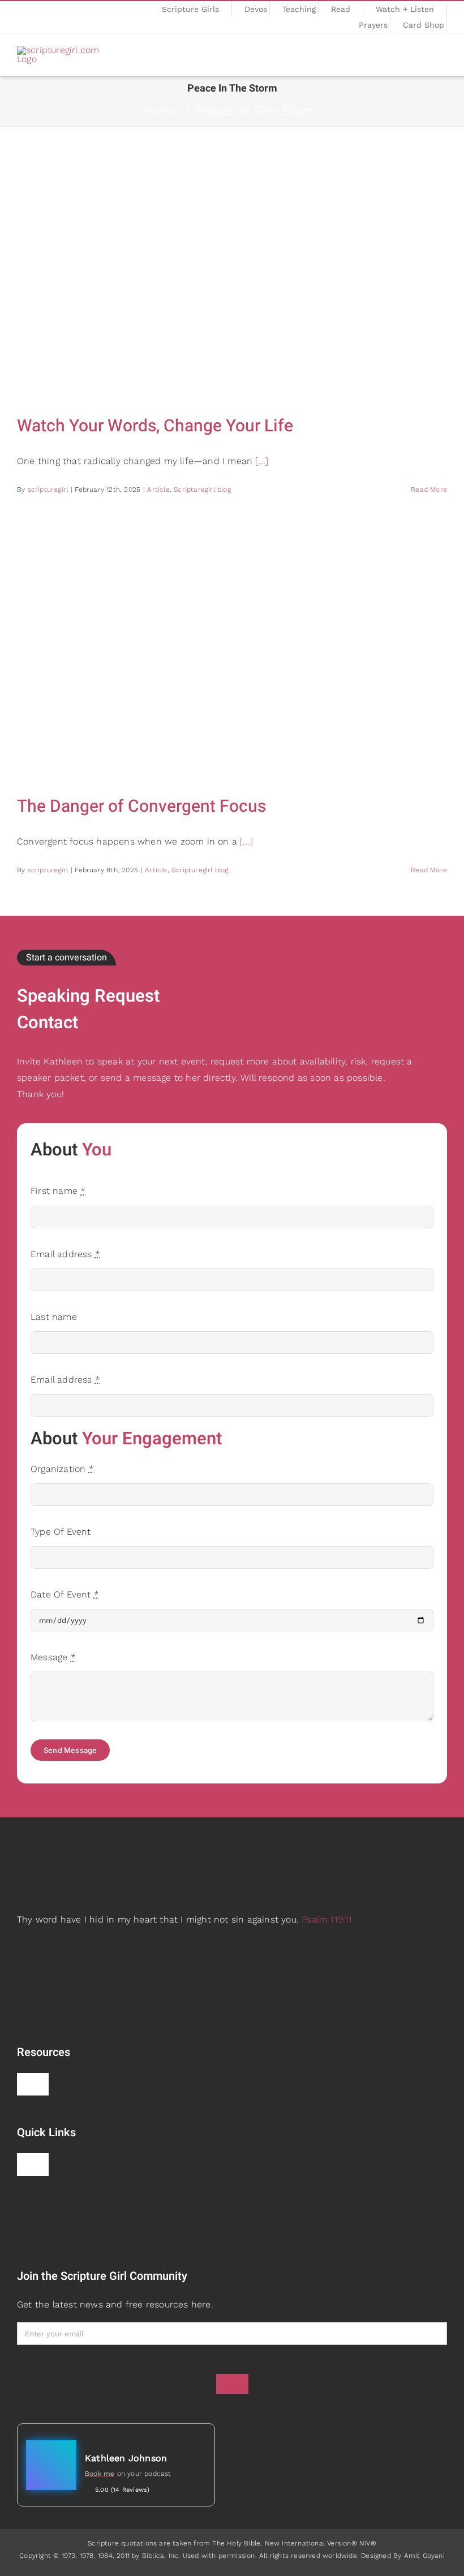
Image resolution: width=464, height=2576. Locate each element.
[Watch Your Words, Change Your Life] (232, 276)
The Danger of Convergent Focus (141, 807)
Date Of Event (65, 1594)
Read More (429, 490)
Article (158, 490)
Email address (65, 1254)
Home (161, 111)
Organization (62, 1469)
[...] (262, 461)
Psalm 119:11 (327, 1919)
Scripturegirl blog (202, 490)
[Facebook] (20, 18)
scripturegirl (48, 490)
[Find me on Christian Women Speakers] (38, 2196)
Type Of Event (61, 1532)
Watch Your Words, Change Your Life (155, 426)
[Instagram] (62, 18)
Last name (54, 1317)
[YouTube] (94, 18)
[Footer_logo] (121, 1840)
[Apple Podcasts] (36, 18)
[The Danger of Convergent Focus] (232, 656)
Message (53, 1657)
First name (58, 1191)
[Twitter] (78, 18)
